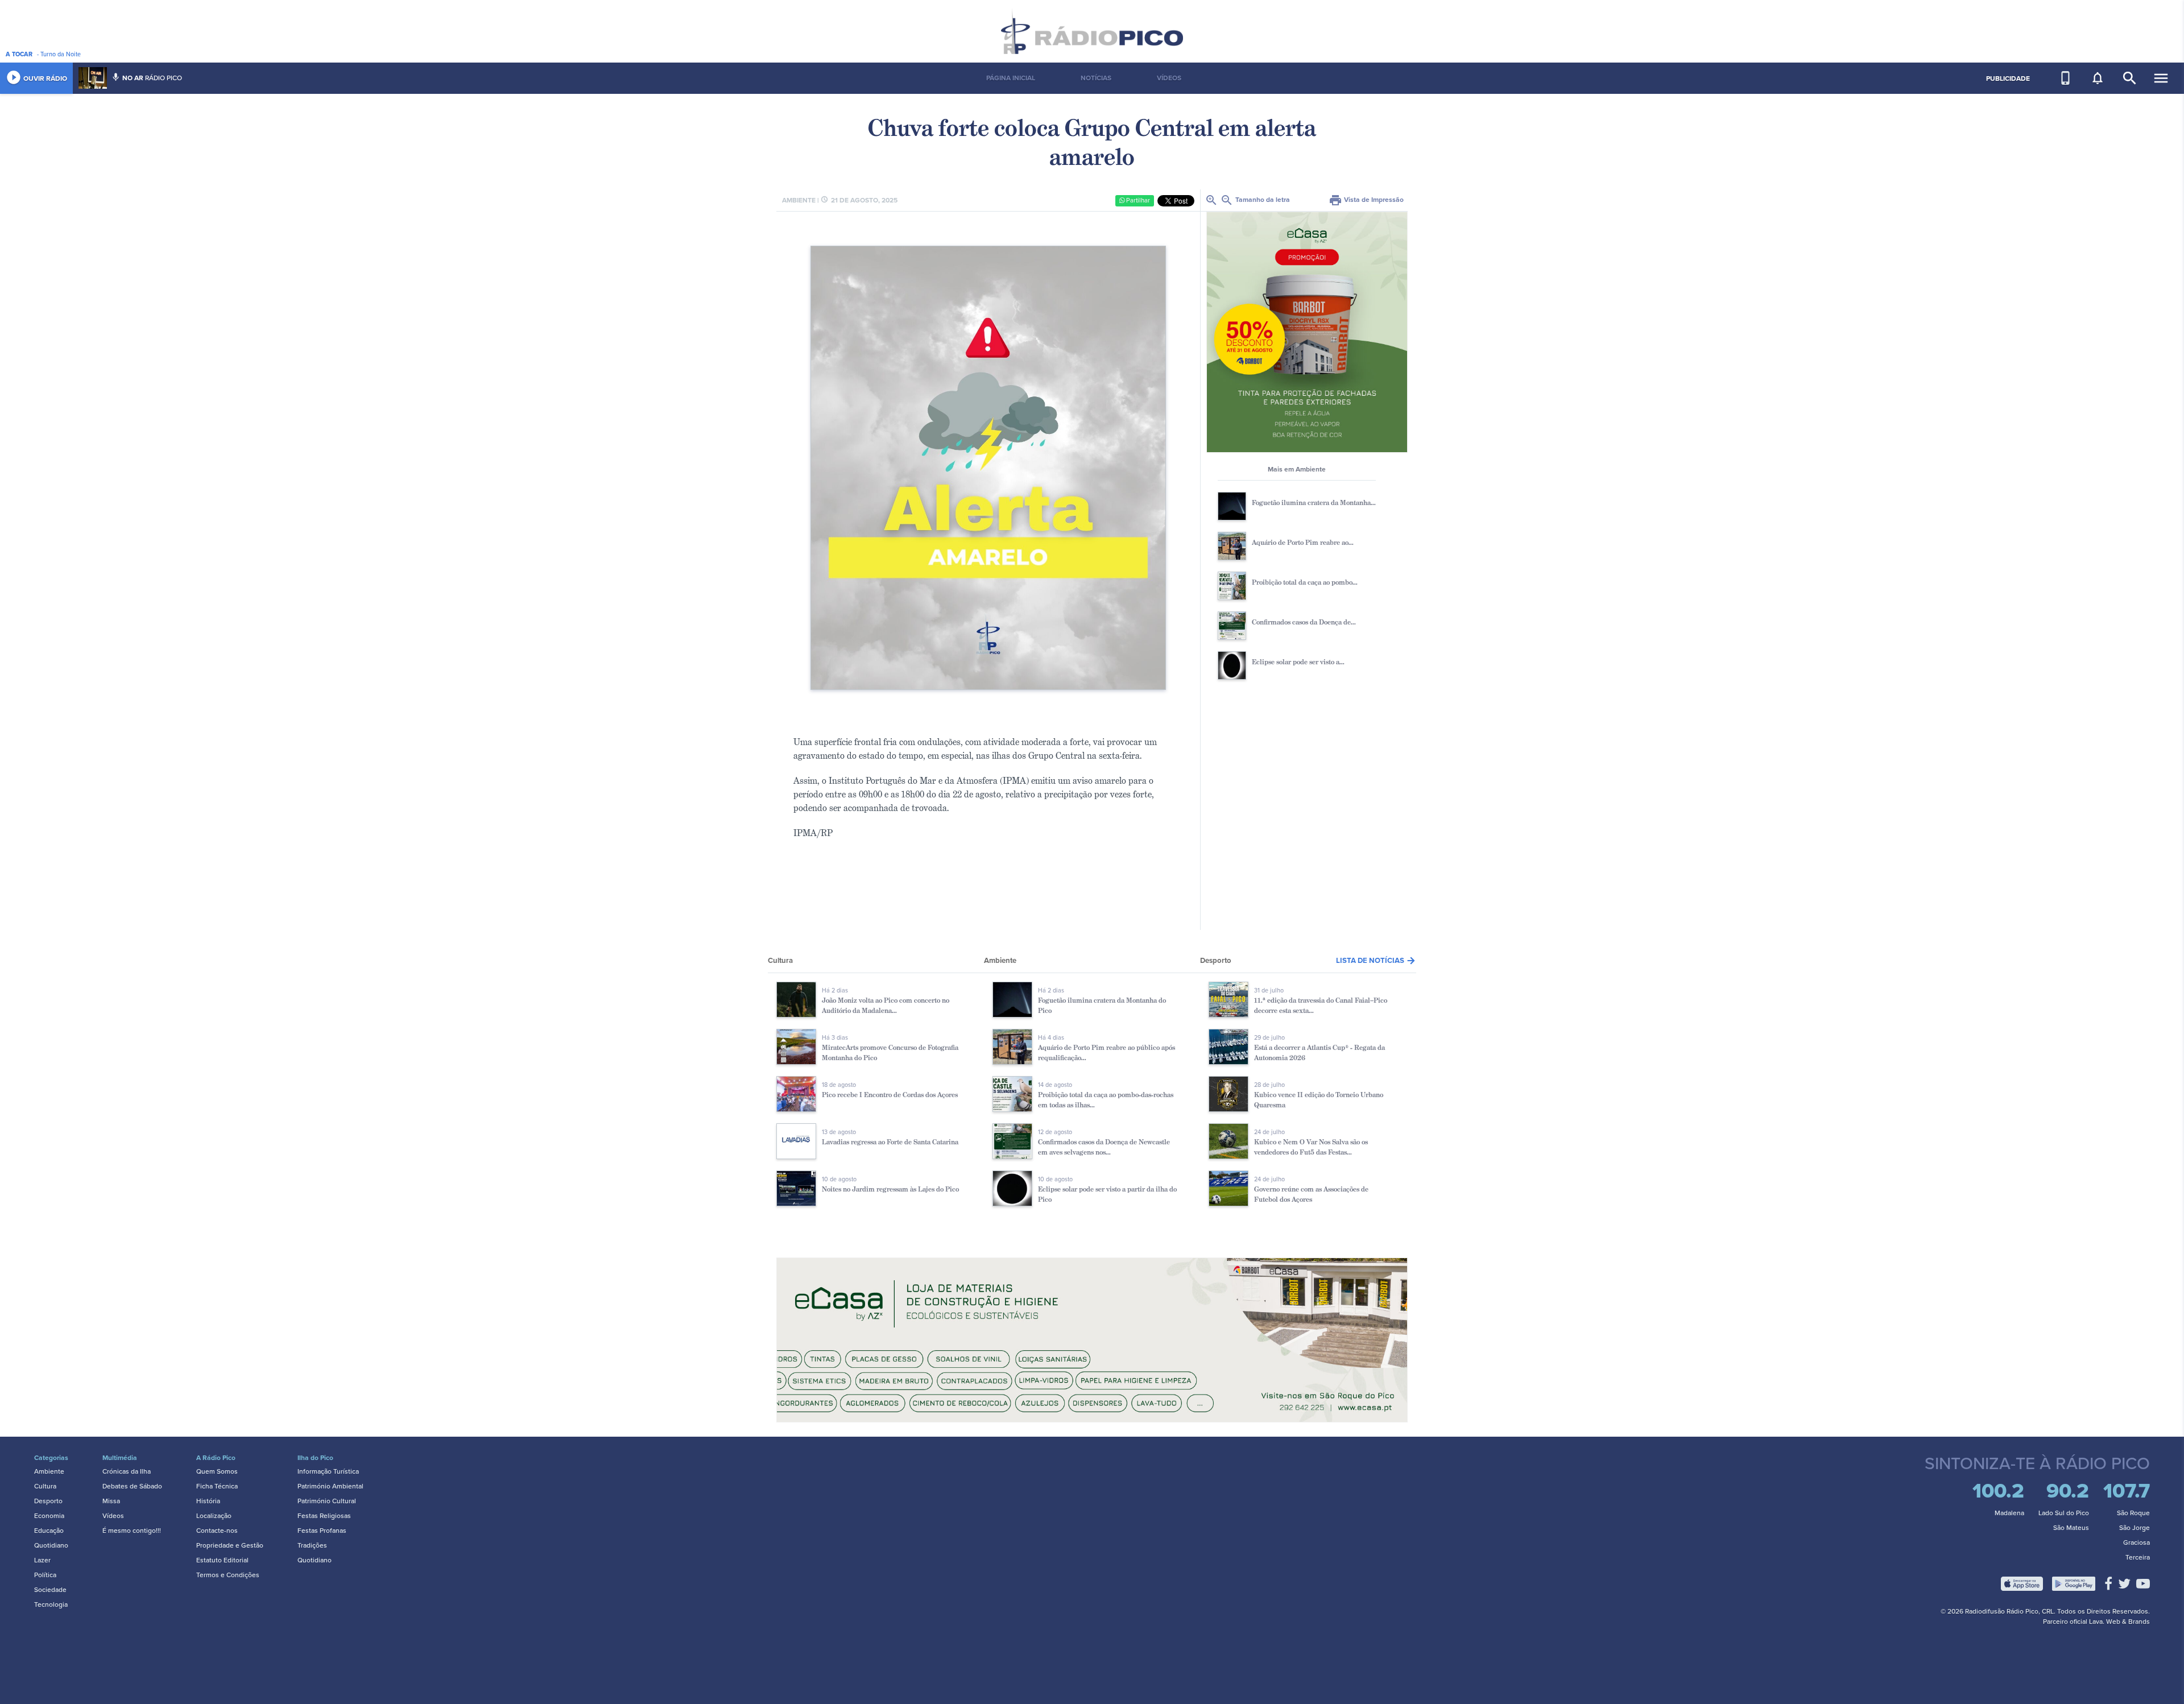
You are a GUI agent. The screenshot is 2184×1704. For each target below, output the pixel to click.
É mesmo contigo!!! (132, 1531)
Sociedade (50, 1590)
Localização (214, 1516)
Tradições (312, 1545)
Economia (49, 1516)
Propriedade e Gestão (230, 1545)
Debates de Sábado (132, 1486)
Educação (49, 1531)
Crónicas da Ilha (127, 1471)
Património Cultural (327, 1501)
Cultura (45, 1486)
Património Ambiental (330, 1486)
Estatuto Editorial (222, 1560)
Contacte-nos (217, 1531)
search (2130, 78)
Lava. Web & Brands (2119, 1622)
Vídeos (113, 1516)
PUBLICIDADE (2008, 78)
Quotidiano (51, 1545)
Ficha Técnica (217, 1486)
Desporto (48, 1501)
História (208, 1501)
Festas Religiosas (324, 1516)
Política (45, 1575)
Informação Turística (328, 1471)
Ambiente (49, 1471)
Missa (111, 1501)
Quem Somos (217, 1471)
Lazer (42, 1560)
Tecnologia (51, 1604)
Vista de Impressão (1366, 200)
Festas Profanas (322, 1531)
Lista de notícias (1376, 961)
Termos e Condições (228, 1575)
